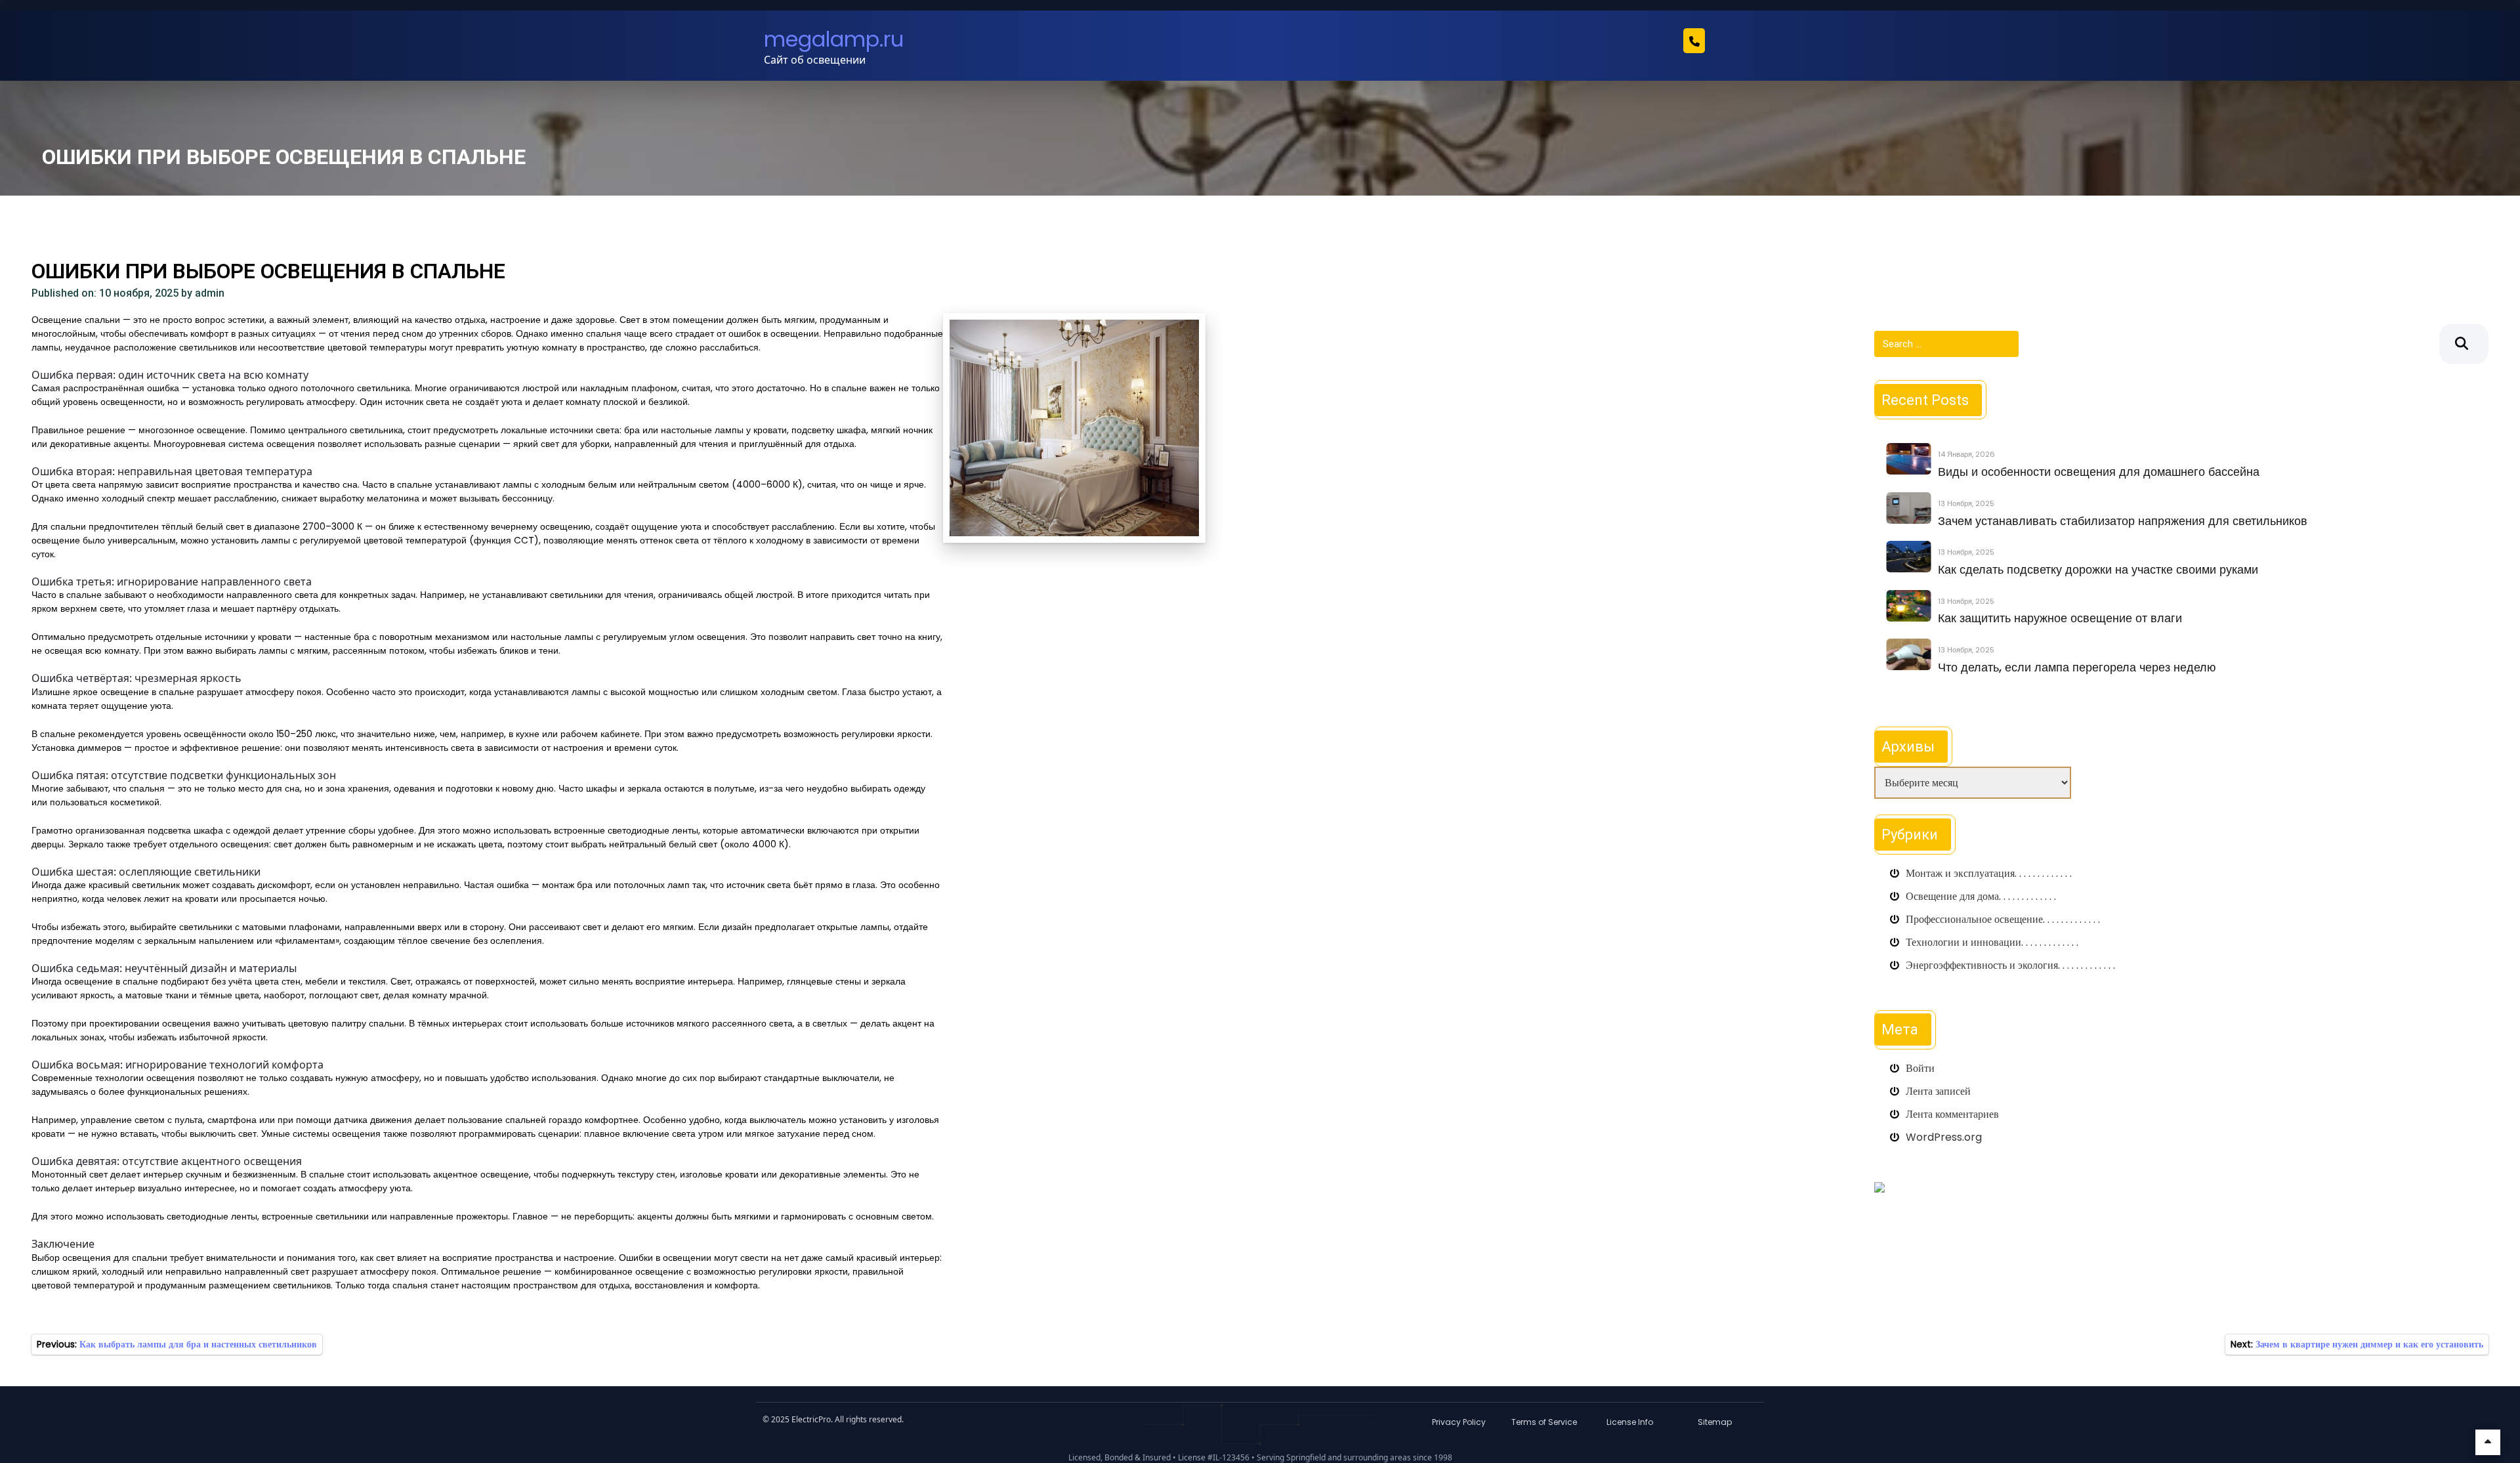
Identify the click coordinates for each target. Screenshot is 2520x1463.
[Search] (2464, 344)
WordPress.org (1944, 1137)
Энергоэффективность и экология (1982, 965)
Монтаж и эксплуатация (1960, 873)
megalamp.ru (834, 39)
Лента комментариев (1952, 1114)
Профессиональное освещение (1974, 919)
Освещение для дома (1952, 896)
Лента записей (1938, 1091)
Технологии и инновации (1963, 942)
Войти (1920, 1068)
